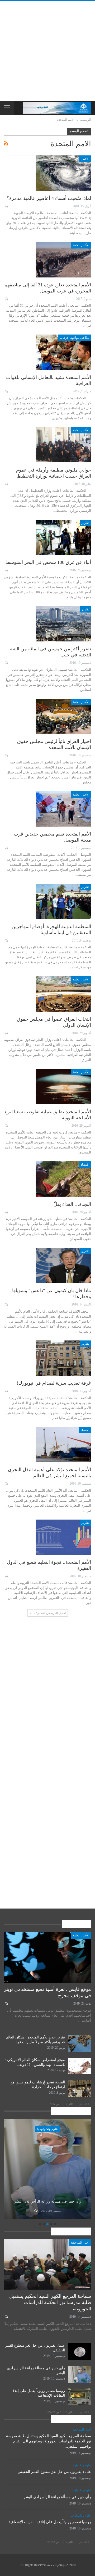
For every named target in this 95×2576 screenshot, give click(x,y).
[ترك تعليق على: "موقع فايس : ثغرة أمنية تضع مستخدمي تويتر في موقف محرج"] (6, 2003)
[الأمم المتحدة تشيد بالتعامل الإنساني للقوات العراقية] (63, 352)
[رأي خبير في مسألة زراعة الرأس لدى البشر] (80, 2374)
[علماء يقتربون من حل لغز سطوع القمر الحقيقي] (80, 2352)
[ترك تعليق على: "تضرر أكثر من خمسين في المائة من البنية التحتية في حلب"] (6, 663)
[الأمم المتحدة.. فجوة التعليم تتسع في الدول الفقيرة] (63, 1537)
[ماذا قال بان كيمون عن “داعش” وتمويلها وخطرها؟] (63, 1266)
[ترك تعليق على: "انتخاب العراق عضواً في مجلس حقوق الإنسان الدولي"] (6, 1033)
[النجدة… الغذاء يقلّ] (63, 1179)
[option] (47, 2170)
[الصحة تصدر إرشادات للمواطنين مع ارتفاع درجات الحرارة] (80, 2088)
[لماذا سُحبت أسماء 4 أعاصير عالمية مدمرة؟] (63, 173)
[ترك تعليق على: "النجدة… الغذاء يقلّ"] (6, 1212)
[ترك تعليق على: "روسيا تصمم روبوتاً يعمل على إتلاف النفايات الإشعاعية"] (35, 2211)
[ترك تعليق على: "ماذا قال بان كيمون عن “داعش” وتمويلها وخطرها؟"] (6, 1304)
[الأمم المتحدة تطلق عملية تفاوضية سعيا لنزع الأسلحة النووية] (63, 1086)
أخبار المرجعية (80, 2243)
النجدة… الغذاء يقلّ (72, 1204)
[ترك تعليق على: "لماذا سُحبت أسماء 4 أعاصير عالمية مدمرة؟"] (6, 206)
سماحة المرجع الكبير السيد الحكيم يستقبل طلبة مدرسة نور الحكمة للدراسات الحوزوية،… (50, 2302)
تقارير (85, 523)
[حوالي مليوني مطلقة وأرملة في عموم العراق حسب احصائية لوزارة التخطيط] (63, 445)
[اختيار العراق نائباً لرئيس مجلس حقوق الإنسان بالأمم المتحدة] (63, 716)
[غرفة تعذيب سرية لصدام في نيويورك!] (63, 1358)
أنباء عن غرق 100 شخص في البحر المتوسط (48, 562)
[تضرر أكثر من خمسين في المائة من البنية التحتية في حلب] (63, 624)
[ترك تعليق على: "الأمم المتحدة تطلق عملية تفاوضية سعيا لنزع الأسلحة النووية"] (6, 1126)
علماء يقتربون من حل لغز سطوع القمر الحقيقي (54, 2472)
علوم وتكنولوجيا (47, 2129)
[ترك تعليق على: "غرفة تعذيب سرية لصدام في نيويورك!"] (6, 1391)
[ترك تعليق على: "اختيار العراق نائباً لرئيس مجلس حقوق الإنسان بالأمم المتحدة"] (6, 755)
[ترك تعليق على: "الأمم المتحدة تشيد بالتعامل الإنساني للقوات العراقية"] (6, 391)
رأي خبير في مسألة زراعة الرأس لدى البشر (57, 2497)
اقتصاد (85, 1165)
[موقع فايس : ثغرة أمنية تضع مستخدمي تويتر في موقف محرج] (47, 1957)
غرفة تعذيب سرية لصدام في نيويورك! (54, 1383)
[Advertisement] (47, 51)
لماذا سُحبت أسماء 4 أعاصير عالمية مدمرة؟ (49, 198)
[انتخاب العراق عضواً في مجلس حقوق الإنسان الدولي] (63, 994)
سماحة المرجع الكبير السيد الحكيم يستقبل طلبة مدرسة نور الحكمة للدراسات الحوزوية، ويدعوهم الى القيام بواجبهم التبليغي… (49, 2441)
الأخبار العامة (81, 245)
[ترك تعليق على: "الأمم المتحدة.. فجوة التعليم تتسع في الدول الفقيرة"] (6, 1576)
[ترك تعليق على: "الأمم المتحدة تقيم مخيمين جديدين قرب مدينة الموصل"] (6, 848)
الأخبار (85, 159)
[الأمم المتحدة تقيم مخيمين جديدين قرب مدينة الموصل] (63, 809)
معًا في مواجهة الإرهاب (74, 338)
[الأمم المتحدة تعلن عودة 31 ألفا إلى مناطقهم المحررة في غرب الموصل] (63, 260)
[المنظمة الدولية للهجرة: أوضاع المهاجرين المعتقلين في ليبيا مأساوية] (63, 901)
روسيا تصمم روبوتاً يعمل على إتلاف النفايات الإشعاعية (47, 2199)
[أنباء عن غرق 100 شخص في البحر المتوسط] (63, 537)
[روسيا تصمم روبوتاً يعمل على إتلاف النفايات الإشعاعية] (47, 2169)
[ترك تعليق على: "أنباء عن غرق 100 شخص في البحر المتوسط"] (6, 570)
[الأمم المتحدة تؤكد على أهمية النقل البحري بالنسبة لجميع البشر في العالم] (63, 1445)
